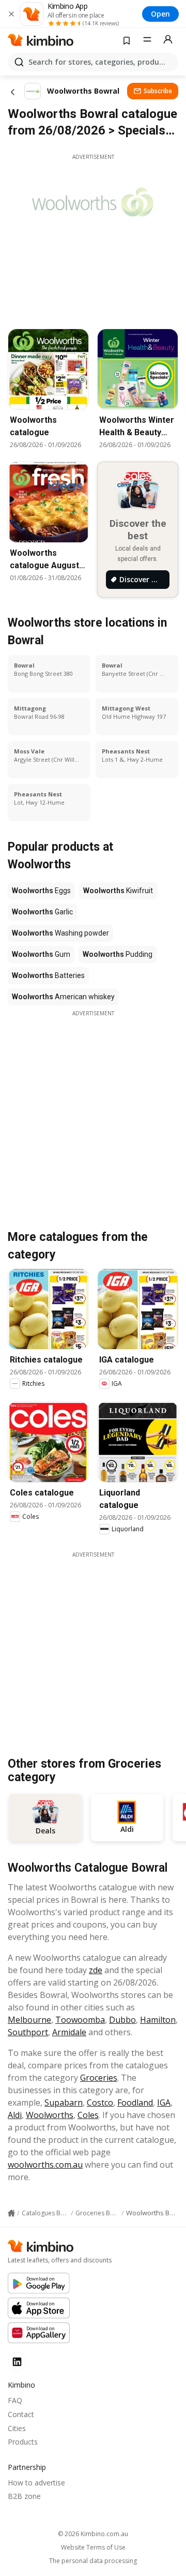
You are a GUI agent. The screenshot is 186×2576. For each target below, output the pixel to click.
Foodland (135, 2103)
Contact (21, 2414)
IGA (164, 2103)
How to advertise (36, 2483)
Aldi (15, 2115)
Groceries (99, 2078)
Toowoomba (80, 2020)
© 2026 (93, 2534)
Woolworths (50, 2115)
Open (160, 14)
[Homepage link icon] (11, 2213)
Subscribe (158, 91)
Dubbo (122, 2020)
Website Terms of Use (93, 2548)
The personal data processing (93, 2561)
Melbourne (29, 2020)
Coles (88, 2115)
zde (96, 1970)
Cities (17, 2428)
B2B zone (24, 2496)
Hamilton (158, 2020)
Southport (28, 2032)
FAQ (15, 2400)
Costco (100, 2103)
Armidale (69, 2032)
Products (23, 2442)
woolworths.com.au (45, 2165)
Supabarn (64, 2103)
